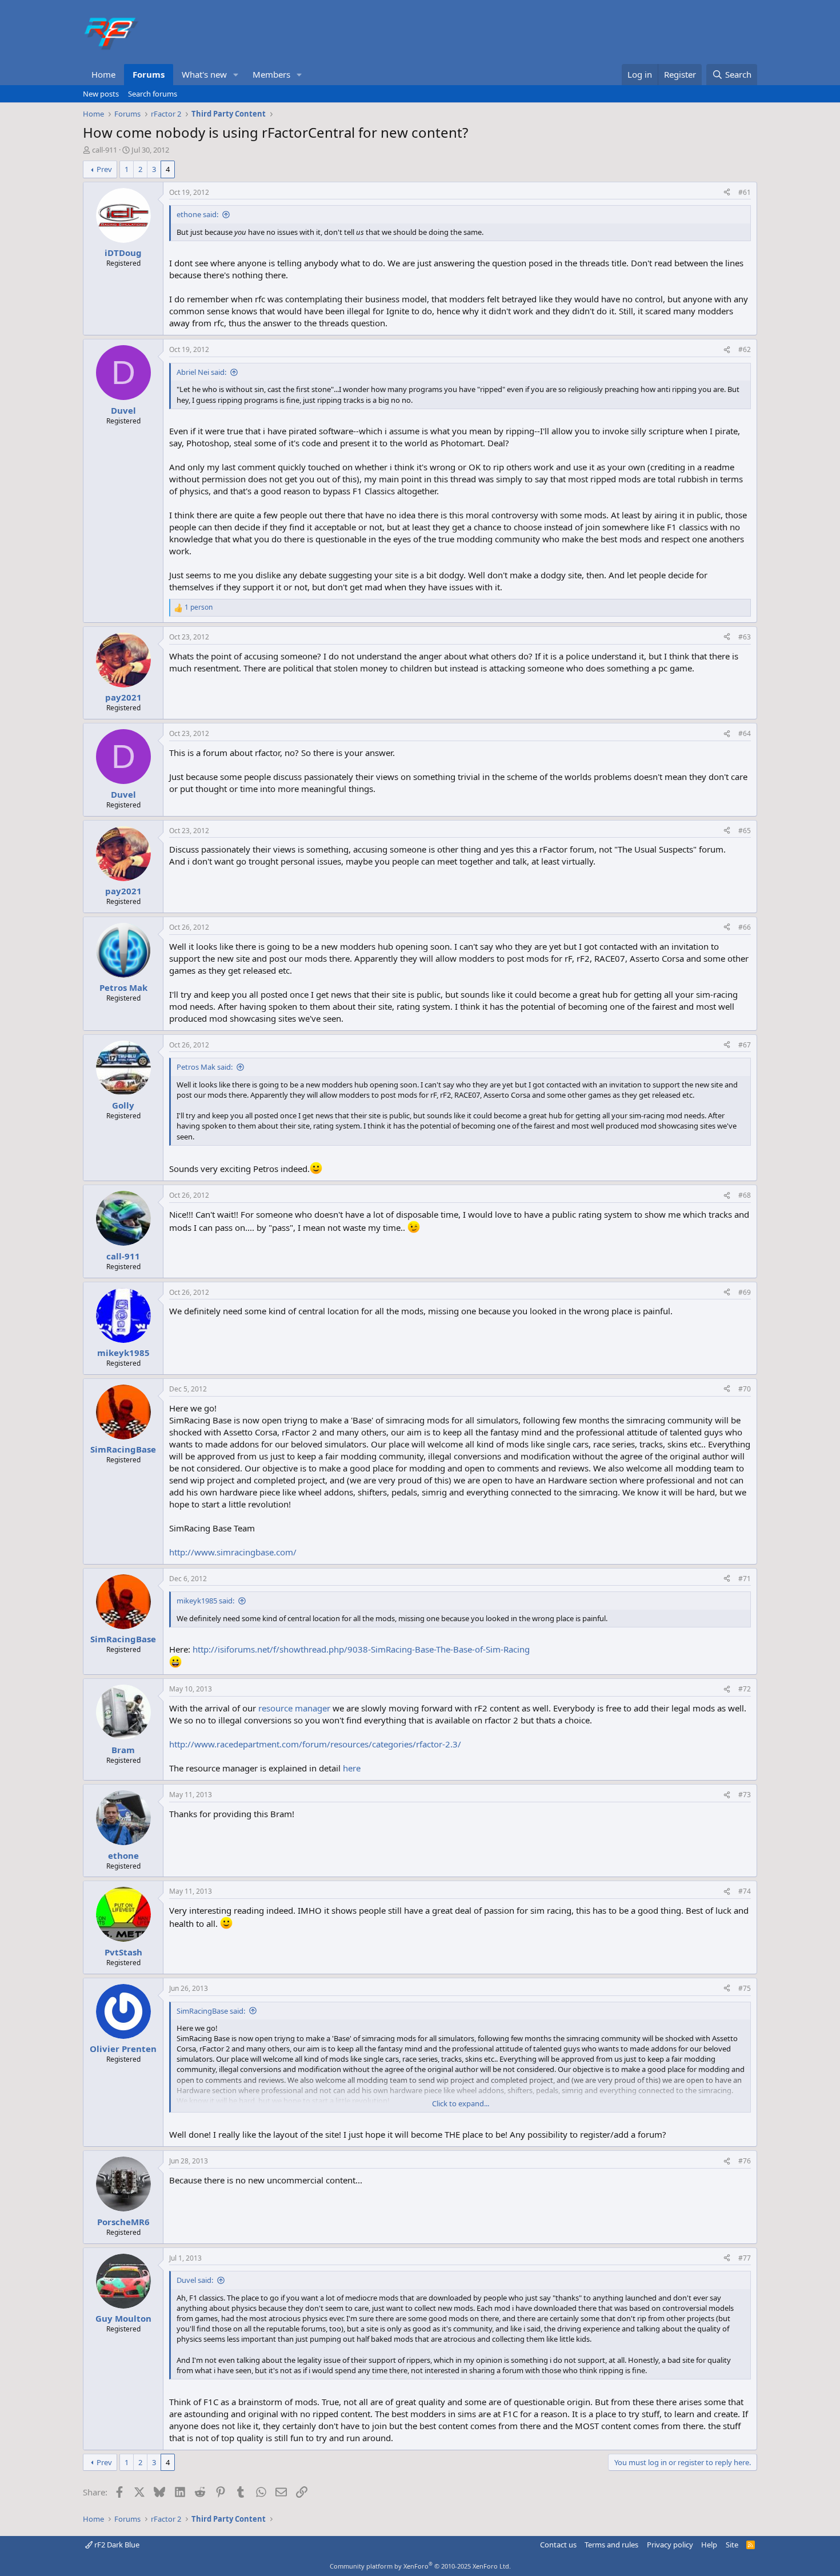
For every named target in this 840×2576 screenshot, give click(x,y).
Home (103, 74)
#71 (745, 1579)
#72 (745, 1689)
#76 (745, 2161)
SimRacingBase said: (211, 2011)
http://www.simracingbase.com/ (233, 1552)
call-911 (105, 150)
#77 (745, 2258)
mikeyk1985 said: (205, 1601)
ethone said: (197, 214)
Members (271, 74)
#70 (745, 1389)
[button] (236, 75)
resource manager (294, 1708)
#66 (745, 927)
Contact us (558, 2545)
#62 (745, 349)
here (352, 1768)
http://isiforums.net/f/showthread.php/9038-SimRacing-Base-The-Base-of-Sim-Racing (361, 1649)
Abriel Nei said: (201, 372)
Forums (149, 74)
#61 (745, 192)
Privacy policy (670, 2545)
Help (709, 2545)
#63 (745, 637)
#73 (745, 1795)
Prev (104, 169)
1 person (199, 607)
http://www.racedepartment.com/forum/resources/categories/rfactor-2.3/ (315, 1744)
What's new (204, 74)
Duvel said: (195, 2280)
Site (732, 2545)
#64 (745, 733)
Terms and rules (611, 2545)
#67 (745, 1045)
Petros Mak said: (205, 1067)
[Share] (727, 193)
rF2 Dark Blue (116, 2545)
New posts (101, 94)
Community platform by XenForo (420, 2566)
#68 (745, 1195)
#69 (745, 1292)
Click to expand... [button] (461, 2103)
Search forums (153, 94)
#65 (745, 831)
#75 (745, 1988)
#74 (745, 1891)
